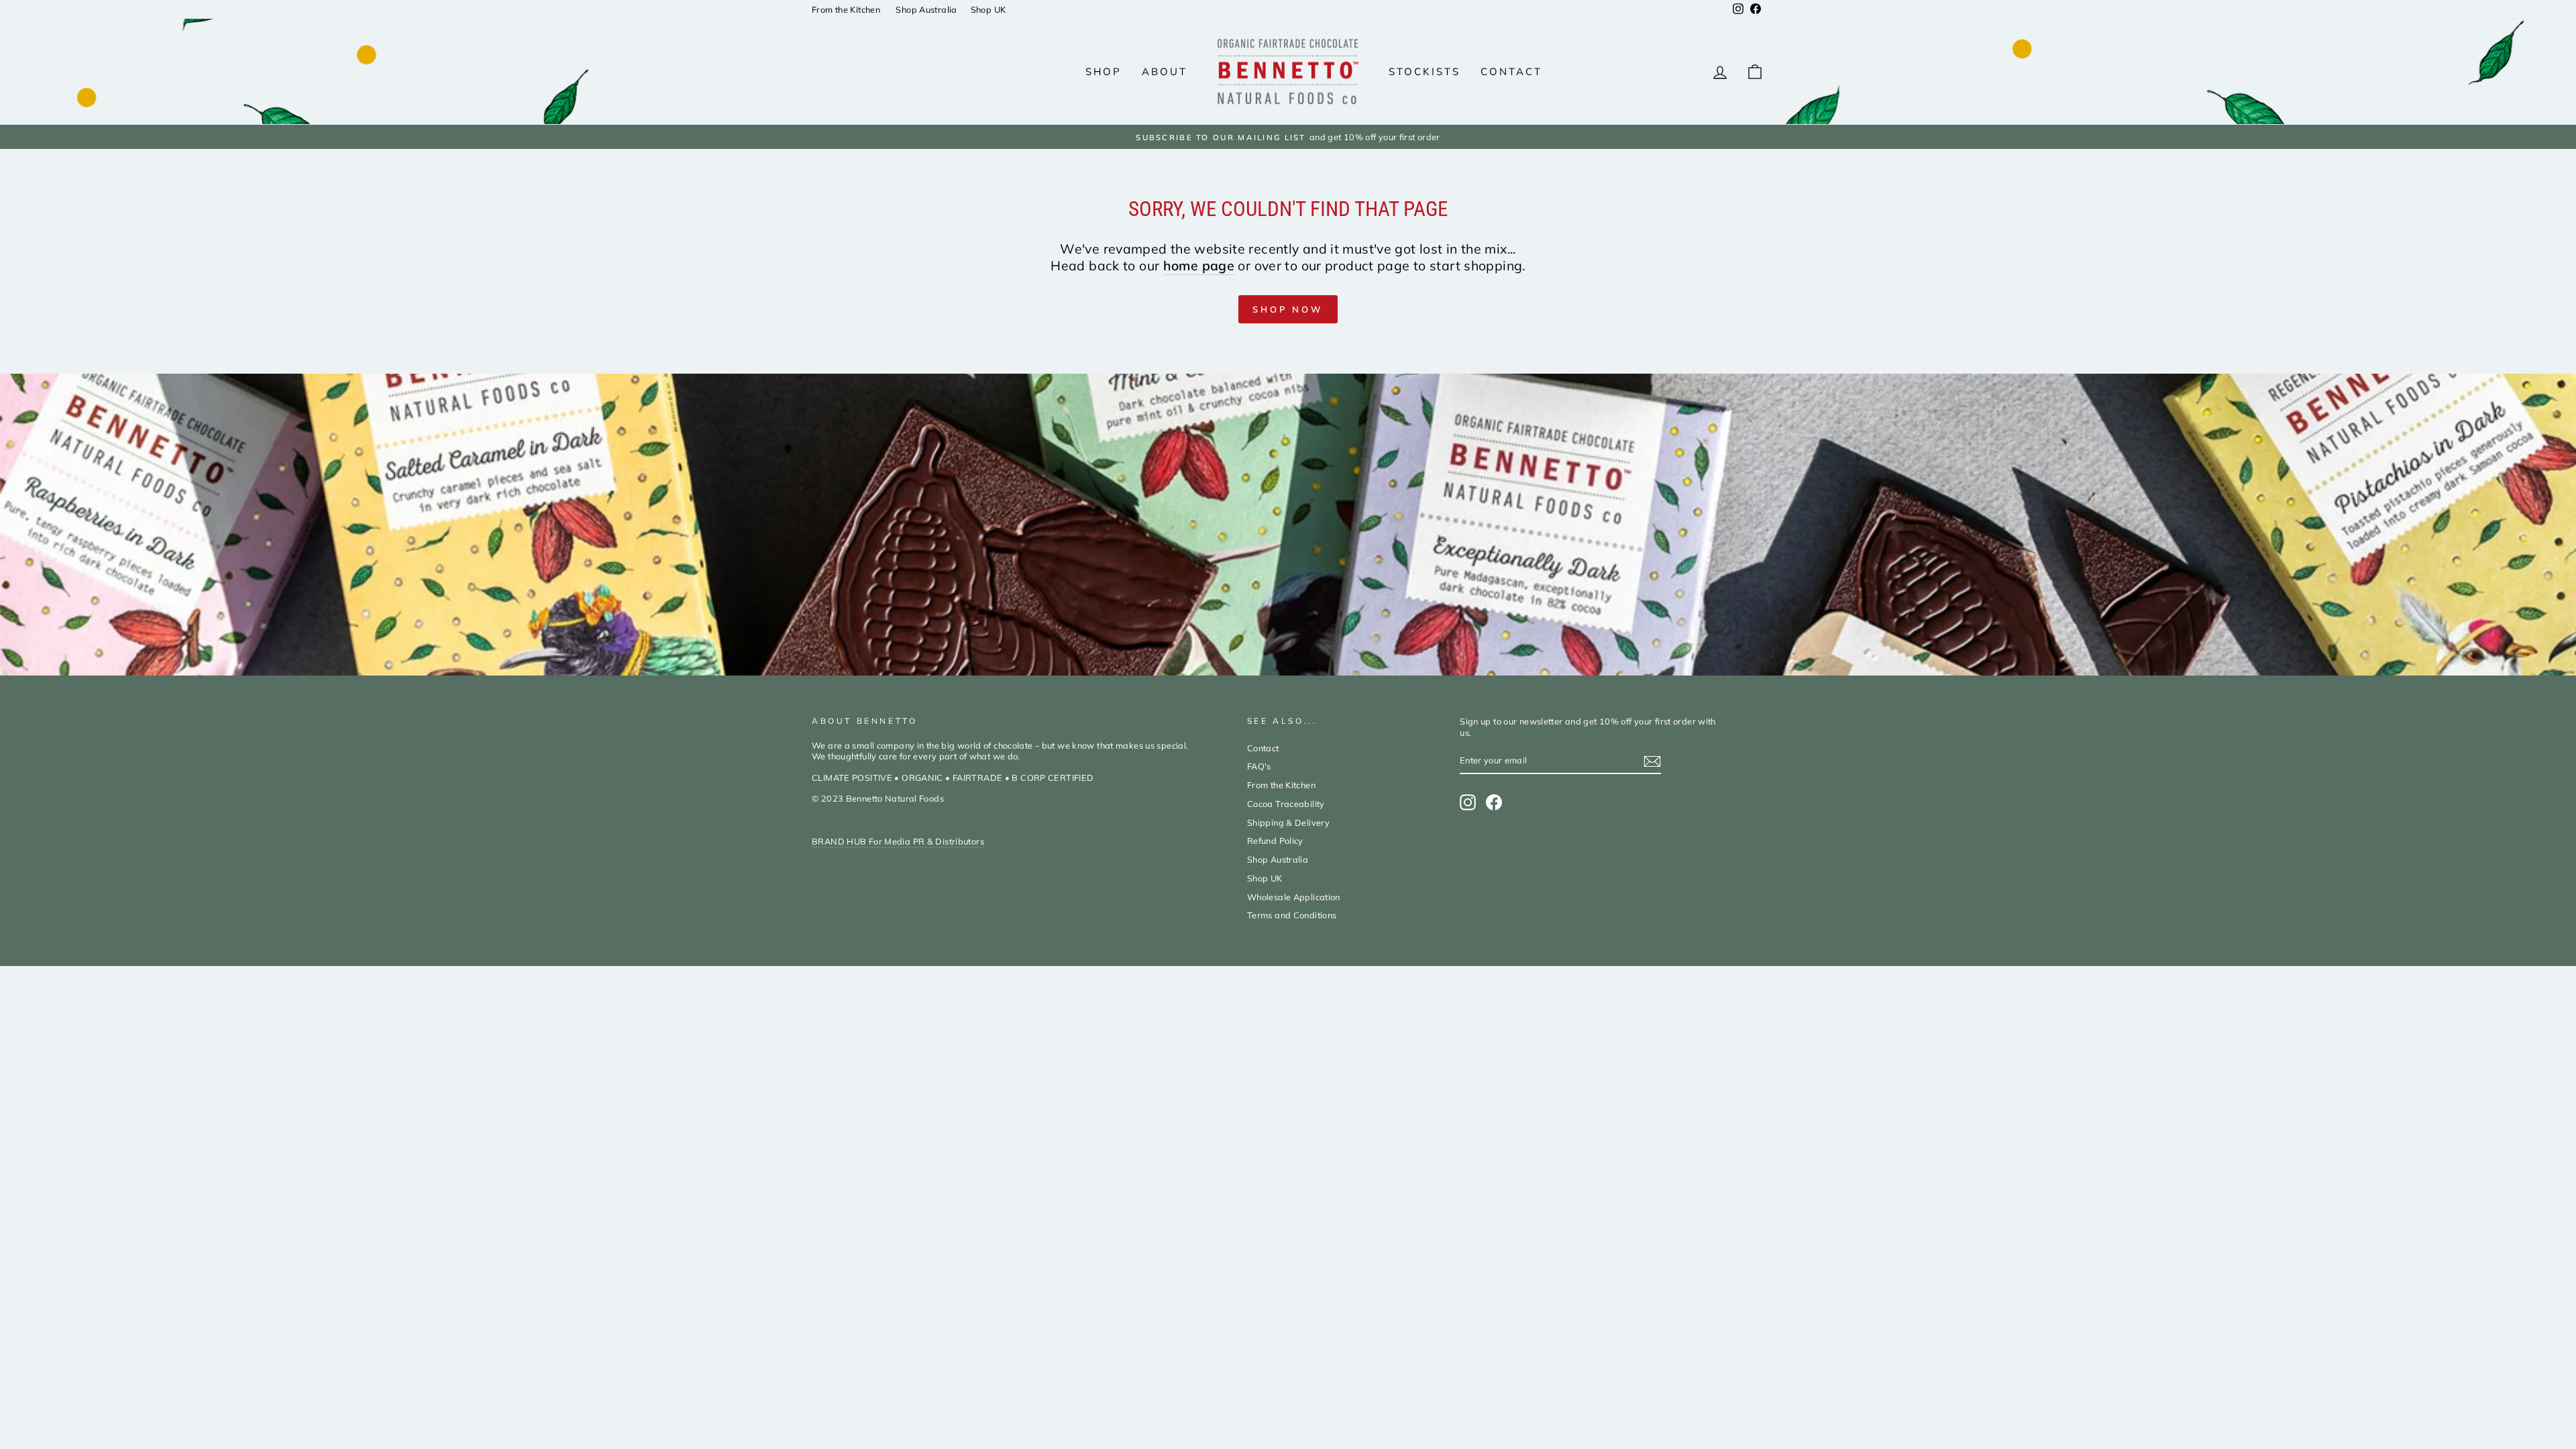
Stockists (1425, 71)
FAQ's (1259, 766)
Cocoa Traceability (1286, 804)
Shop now (1288, 309)
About (1165, 71)
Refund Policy (1275, 841)
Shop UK (988, 9)
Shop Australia (926, 9)
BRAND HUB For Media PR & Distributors (898, 841)
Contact (1511, 71)
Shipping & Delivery (1288, 822)
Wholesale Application (1294, 897)
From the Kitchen (847, 9)
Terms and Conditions (1292, 915)
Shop (1104, 71)
